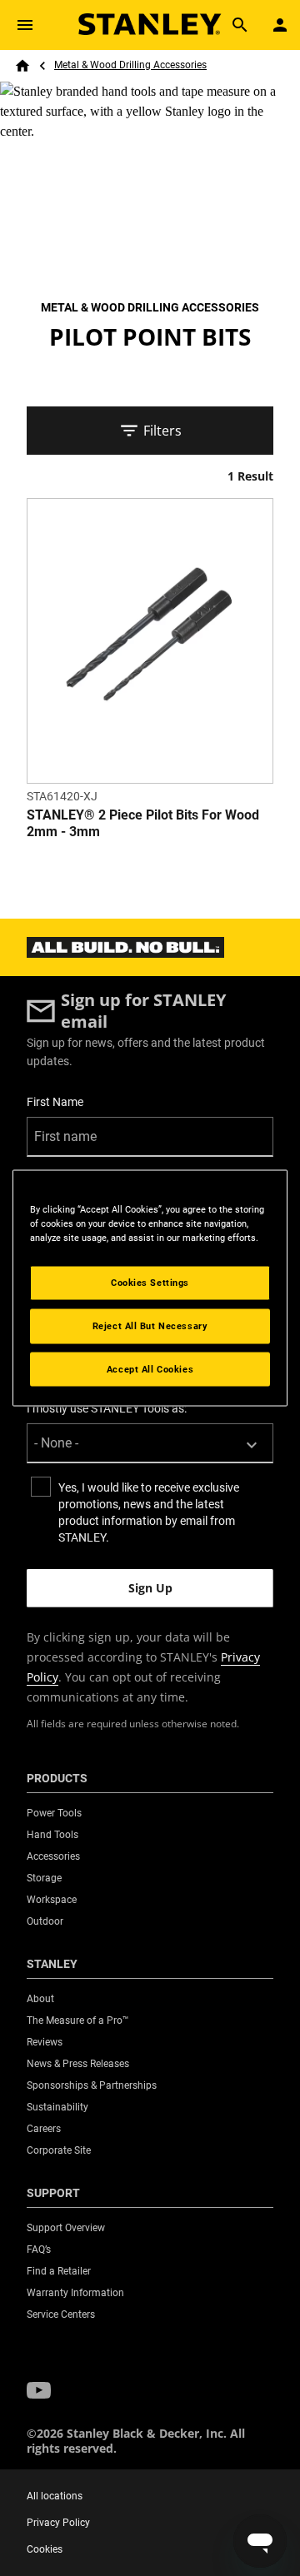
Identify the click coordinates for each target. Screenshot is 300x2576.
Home (22, 66)
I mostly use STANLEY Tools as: (107, 1408)
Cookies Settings (150, 1282)
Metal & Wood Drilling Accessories (130, 65)
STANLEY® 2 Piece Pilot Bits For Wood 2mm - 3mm (143, 823)
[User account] (280, 25)
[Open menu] (25, 25)
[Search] (240, 25)
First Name (55, 1102)
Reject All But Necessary (150, 1325)
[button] (39, 2391)
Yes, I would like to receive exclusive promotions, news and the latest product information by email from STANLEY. (149, 1512)
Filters (162, 431)
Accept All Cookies (150, 1368)
